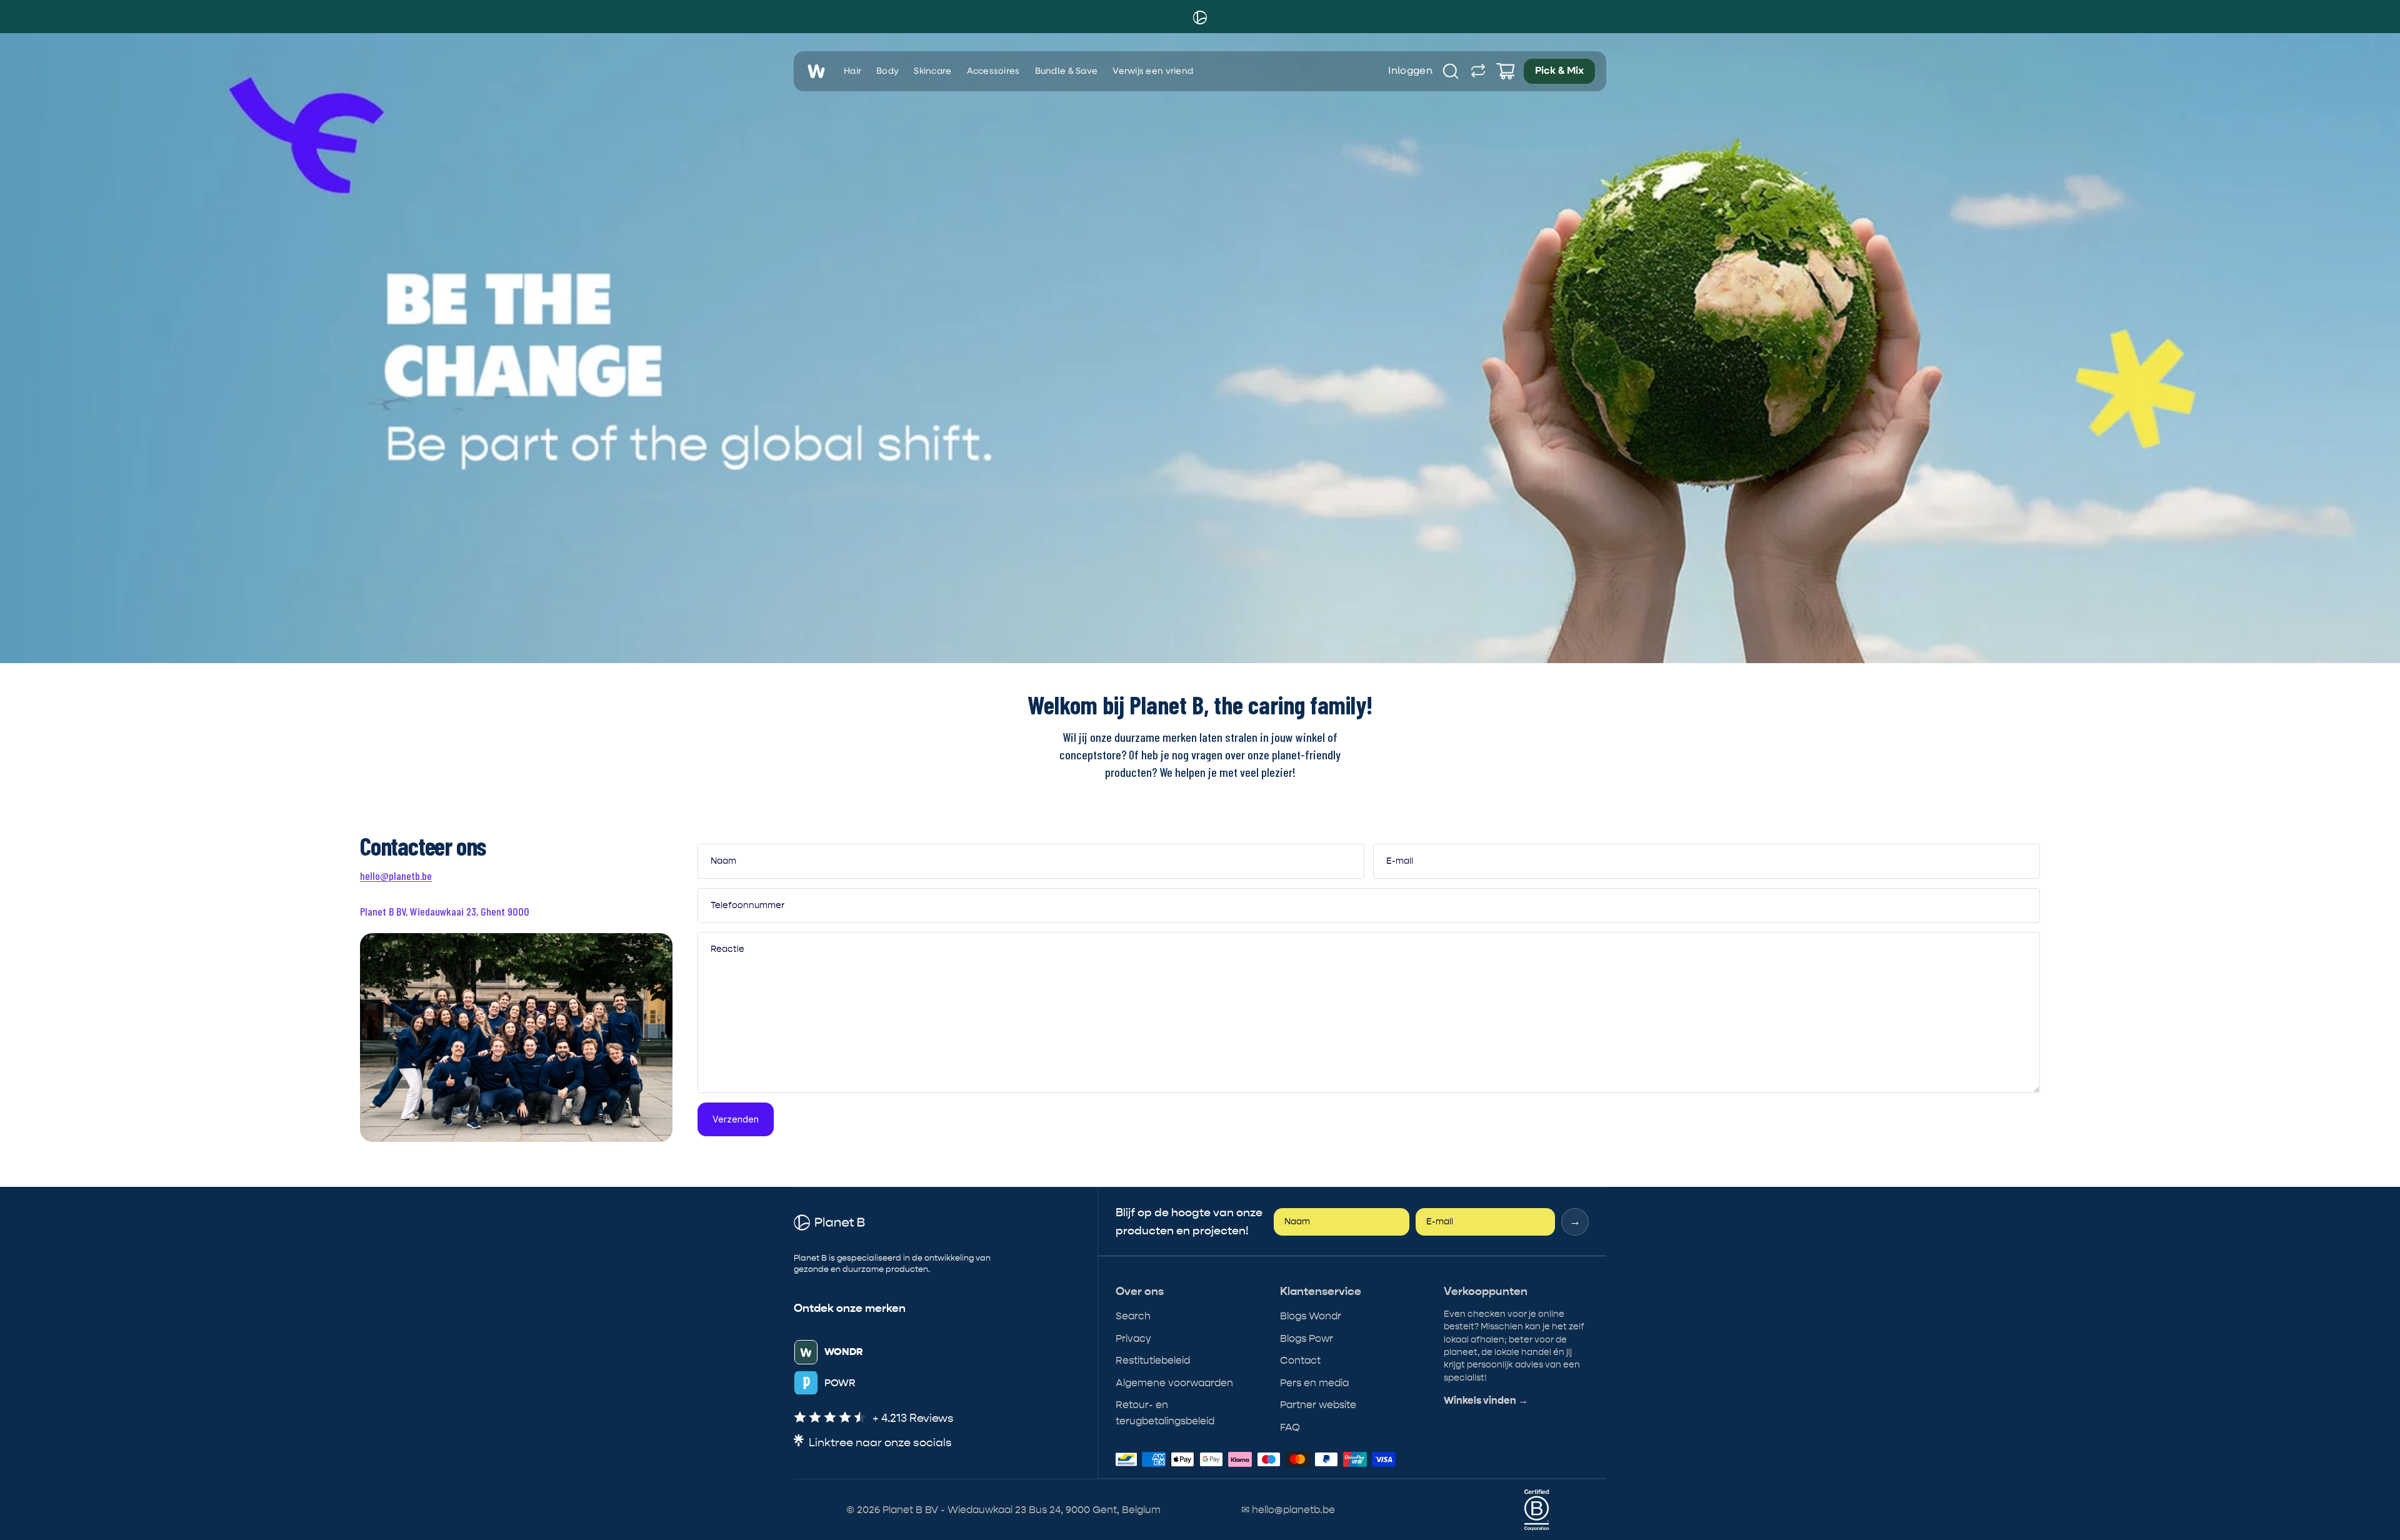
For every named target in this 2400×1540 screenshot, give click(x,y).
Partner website (1318, 1405)
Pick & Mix (1559, 71)
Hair (852, 71)
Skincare (932, 71)
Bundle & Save (1067, 71)
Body (887, 71)
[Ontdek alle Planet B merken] (1478, 71)
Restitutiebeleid (1153, 1360)
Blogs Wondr (1311, 1316)
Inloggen (1410, 71)
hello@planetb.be (396, 876)
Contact (1300, 1360)
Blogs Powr (1307, 1338)
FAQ (1290, 1427)
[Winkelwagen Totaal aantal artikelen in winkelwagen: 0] (1506, 71)
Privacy (1133, 1338)
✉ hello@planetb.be (1288, 1510)
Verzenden (736, 1119)
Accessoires (993, 71)
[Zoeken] (1451, 71)
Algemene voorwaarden (1174, 1383)
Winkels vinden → (1486, 1401)
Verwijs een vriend (1153, 71)
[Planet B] (1200, 17)
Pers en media (1314, 1383)
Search (1133, 1316)
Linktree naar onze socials (880, 1443)
